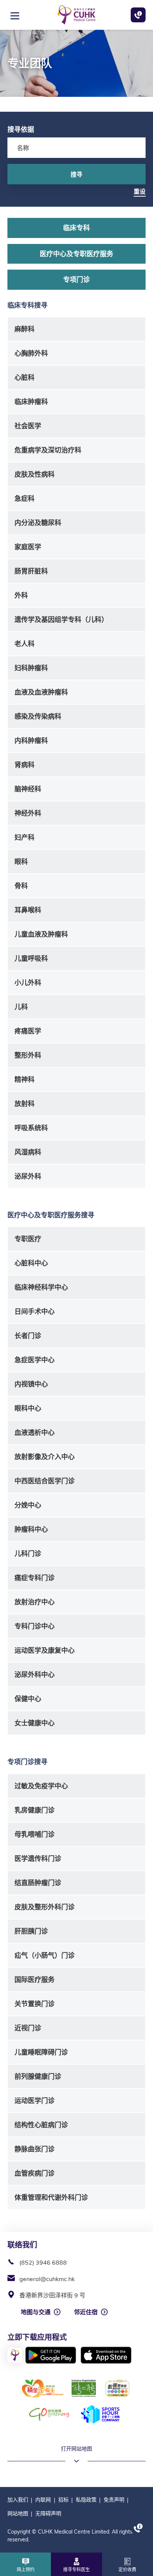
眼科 (21, 862)
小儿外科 (28, 983)
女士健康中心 (35, 1723)
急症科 (25, 498)
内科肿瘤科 (31, 741)
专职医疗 (28, 1239)
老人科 (25, 644)
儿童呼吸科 (31, 958)
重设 (140, 191)
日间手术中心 (35, 1311)
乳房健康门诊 (35, 1810)
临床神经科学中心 (41, 1287)
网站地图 (18, 2513)
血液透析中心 (35, 1432)
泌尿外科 (28, 1176)
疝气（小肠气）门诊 (45, 1955)
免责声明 (114, 2500)
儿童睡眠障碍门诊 (41, 2052)
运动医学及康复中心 (45, 1650)
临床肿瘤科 (31, 402)
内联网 (43, 2500)
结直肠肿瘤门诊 (38, 1883)
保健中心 (28, 1699)
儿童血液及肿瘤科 (41, 934)
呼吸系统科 (31, 1128)
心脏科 (25, 377)
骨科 (21, 886)
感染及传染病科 (38, 716)
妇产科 (25, 837)
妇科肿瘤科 (31, 668)
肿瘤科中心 (31, 1529)
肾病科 (25, 765)
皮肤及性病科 (35, 474)
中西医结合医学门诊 (45, 1481)
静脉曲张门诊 (35, 2149)
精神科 (25, 1079)
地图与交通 (36, 2312)
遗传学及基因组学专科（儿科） (61, 620)
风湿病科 (28, 1152)
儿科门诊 (28, 1554)
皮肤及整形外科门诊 (45, 1907)
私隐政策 (86, 2500)
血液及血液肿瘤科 (41, 692)
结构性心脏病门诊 (41, 2125)
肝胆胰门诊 (31, 1931)
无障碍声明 (48, 2513)
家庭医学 (28, 547)
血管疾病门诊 (35, 2173)
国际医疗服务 (35, 1980)
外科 (21, 595)
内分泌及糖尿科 (38, 523)
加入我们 (18, 2500)
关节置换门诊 (35, 2004)
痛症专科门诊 (35, 1578)
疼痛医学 (28, 1031)
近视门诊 (28, 2028)
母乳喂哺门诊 (35, 1834)
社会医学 (28, 426)
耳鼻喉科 (28, 910)
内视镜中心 (31, 1384)
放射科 (25, 1104)
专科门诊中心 (35, 1626)
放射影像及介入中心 (45, 1457)
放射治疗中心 (35, 1602)
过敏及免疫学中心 (41, 1786)
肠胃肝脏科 (31, 571)
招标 (64, 2500)
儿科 (21, 1007)
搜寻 (76, 174)
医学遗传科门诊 (38, 1859)
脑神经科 (28, 789)
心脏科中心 (31, 1263)
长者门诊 (28, 1336)
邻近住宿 (86, 2312)
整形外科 (28, 1055)
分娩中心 (28, 1505)
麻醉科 (25, 329)
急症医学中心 (35, 1360)
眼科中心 (28, 1408)
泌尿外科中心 (35, 1675)
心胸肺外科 (31, 353)
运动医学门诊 (35, 2101)
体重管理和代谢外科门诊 (51, 2197)
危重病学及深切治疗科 (48, 450)
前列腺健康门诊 (38, 2076)
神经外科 (28, 813)
